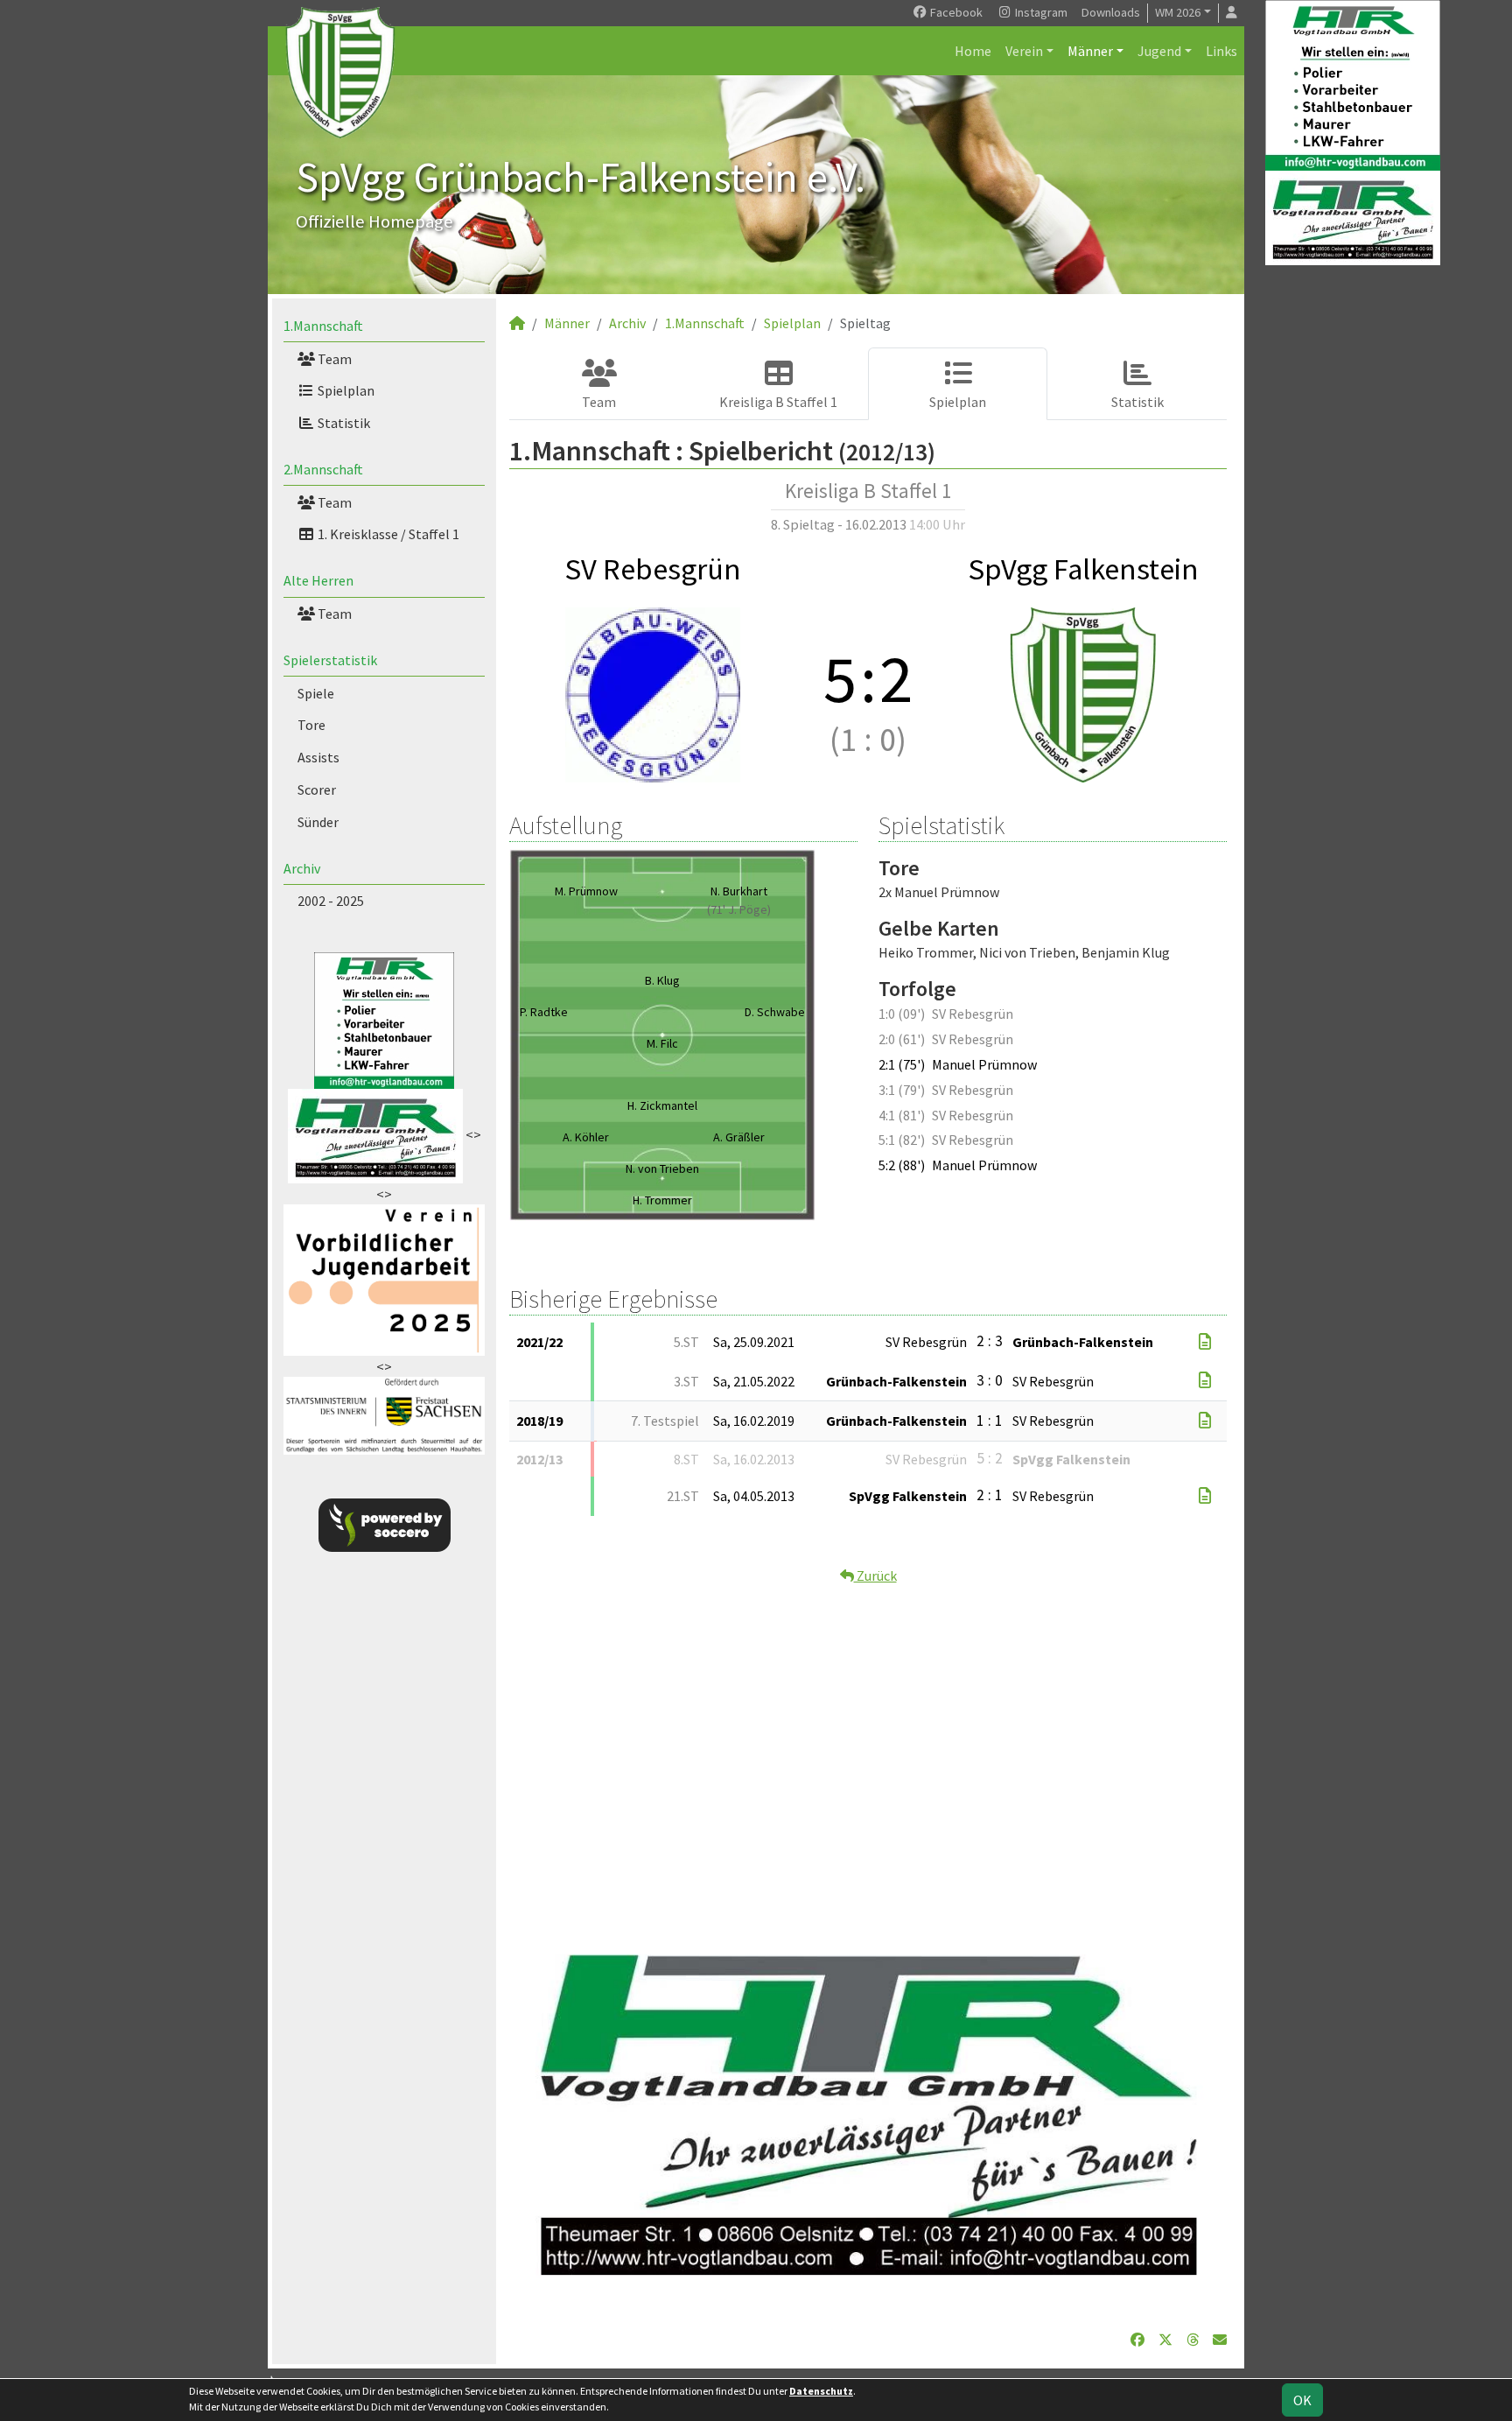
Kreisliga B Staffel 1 (778, 402)
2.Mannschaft (323, 469)
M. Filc (662, 1043)
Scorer (317, 789)
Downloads (1111, 12)
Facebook (955, 12)
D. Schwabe (775, 1012)
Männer (1090, 51)
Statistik (343, 423)
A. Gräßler (739, 1137)
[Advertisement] (868, 1751)
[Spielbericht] (1205, 1342)
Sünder (318, 822)
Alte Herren (318, 580)
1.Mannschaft (323, 326)
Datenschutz (821, 2391)
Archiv (302, 868)
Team (333, 359)
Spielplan (345, 390)
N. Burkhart (739, 891)
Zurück (875, 1575)
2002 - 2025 (331, 901)
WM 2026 (1178, 12)
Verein (1024, 51)
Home (973, 51)
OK (1302, 2400)
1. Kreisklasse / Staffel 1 (387, 534)
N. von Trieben (662, 1168)
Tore (311, 725)
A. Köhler (586, 1137)
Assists (318, 757)
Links (1221, 51)
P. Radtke (544, 1012)
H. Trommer (662, 1200)
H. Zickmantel (662, 1105)
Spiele (316, 693)
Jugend (1159, 51)
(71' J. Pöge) (739, 909)
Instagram (1040, 12)
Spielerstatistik (330, 660)
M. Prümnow (586, 891)
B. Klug (662, 980)
